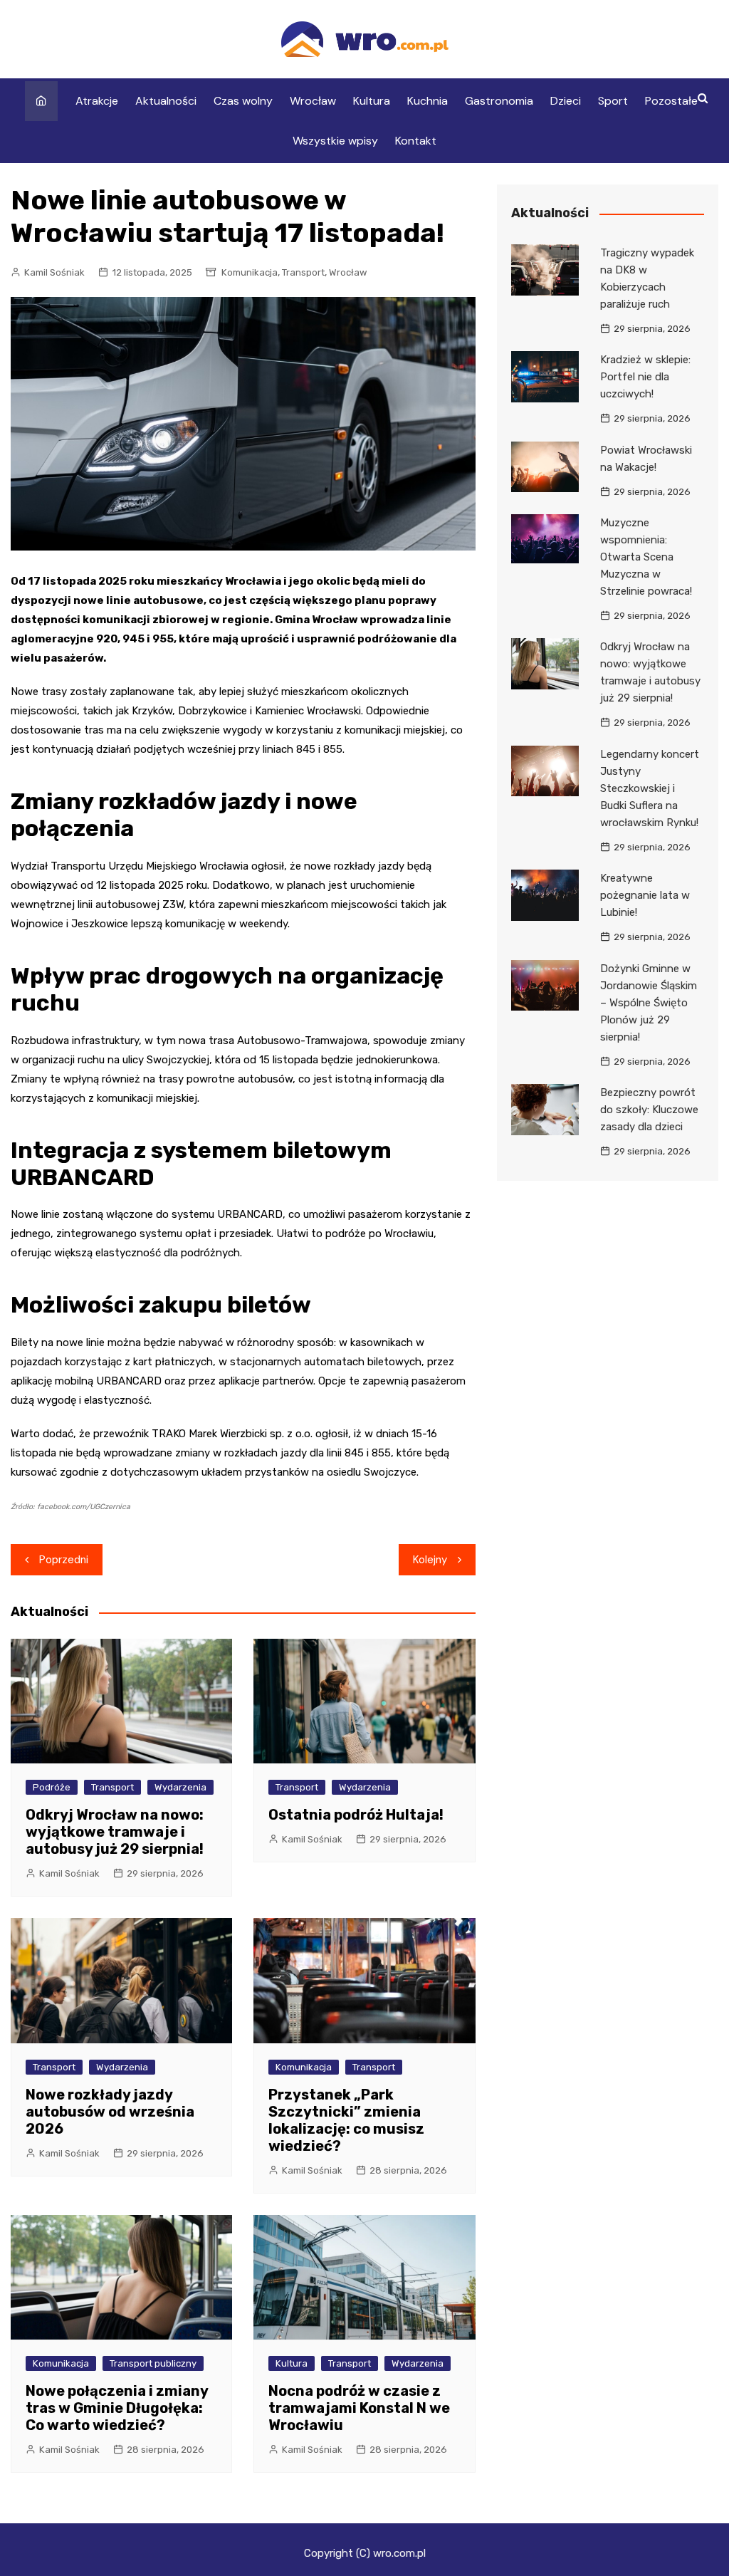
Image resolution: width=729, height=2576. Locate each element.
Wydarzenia (180, 1787)
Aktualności (166, 101)
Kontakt (416, 141)
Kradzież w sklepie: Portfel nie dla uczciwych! (645, 377)
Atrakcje (97, 101)
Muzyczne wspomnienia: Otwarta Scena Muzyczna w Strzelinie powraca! (646, 557)
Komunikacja (250, 272)
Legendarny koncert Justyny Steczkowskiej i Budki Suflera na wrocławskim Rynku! (650, 788)
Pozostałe (671, 101)
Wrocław (313, 101)
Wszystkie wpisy (335, 141)
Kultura (372, 101)
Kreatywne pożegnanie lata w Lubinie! (645, 895)
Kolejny (430, 1560)
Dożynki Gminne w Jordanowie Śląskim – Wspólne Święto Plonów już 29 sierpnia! (649, 1003)
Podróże (52, 1787)
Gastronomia (499, 101)
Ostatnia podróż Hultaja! (356, 1815)
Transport (303, 272)
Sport (613, 101)
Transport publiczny (153, 2363)
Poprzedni (64, 1560)
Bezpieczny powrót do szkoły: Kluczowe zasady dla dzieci (649, 1110)
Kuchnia (428, 101)
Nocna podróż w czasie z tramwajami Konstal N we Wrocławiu (359, 2408)
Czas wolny (243, 101)
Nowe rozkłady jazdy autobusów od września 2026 (110, 2112)
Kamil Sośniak (54, 272)
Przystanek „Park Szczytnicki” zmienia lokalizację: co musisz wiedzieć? (346, 2120)
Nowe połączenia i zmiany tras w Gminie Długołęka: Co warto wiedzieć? (117, 2408)
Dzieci (566, 101)
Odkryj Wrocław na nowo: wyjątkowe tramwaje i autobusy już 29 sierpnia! (115, 1832)
